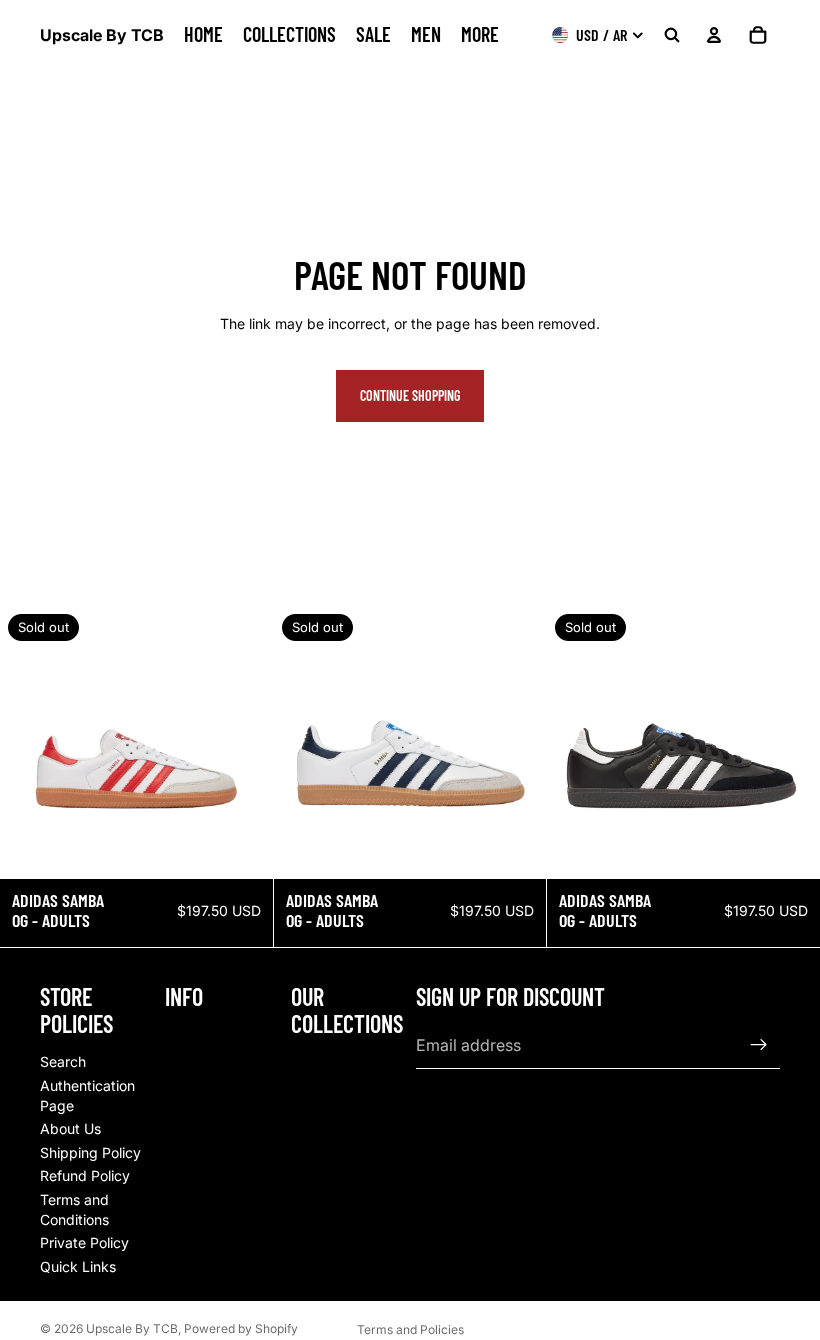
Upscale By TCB (132, 1328)
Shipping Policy (90, 1151)
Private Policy (84, 1242)
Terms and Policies (410, 1329)
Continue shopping (410, 395)
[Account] (714, 35)
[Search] (672, 35)
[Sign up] (759, 1045)
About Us (70, 1128)
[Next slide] (243, 743)
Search (63, 1061)
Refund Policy (85, 1175)
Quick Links (78, 1265)
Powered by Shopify (241, 1328)
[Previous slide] (30, 743)
